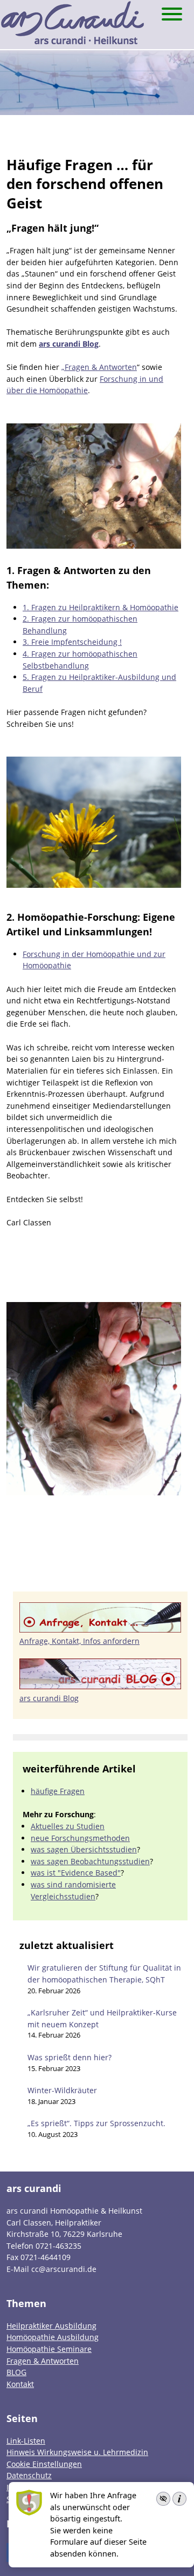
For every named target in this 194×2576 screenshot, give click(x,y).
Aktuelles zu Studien (68, 1826)
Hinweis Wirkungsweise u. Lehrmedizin (77, 2452)
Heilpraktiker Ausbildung (51, 2326)
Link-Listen (26, 2441)
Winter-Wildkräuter (62, 2090)
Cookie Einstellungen (44, 2464)
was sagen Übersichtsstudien (84, 1849)
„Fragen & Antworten (99, 367)
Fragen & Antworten (43, 2361)
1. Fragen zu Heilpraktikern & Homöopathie (101, 607)
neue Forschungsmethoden (80, 1838)
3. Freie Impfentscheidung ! (72, 642)
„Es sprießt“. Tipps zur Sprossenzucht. (96, 2123)
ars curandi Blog (69, 344)
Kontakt (20, 2384)
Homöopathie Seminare (49, 2349)
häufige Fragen (58, 1791)
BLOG (16, 2372)
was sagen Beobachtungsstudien (90, 1861)
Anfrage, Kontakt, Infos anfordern (79, 1641)
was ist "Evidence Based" (76, 1873)
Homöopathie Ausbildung (53, 2337)
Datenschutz (29, 2475)
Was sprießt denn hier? (70, 2057)
